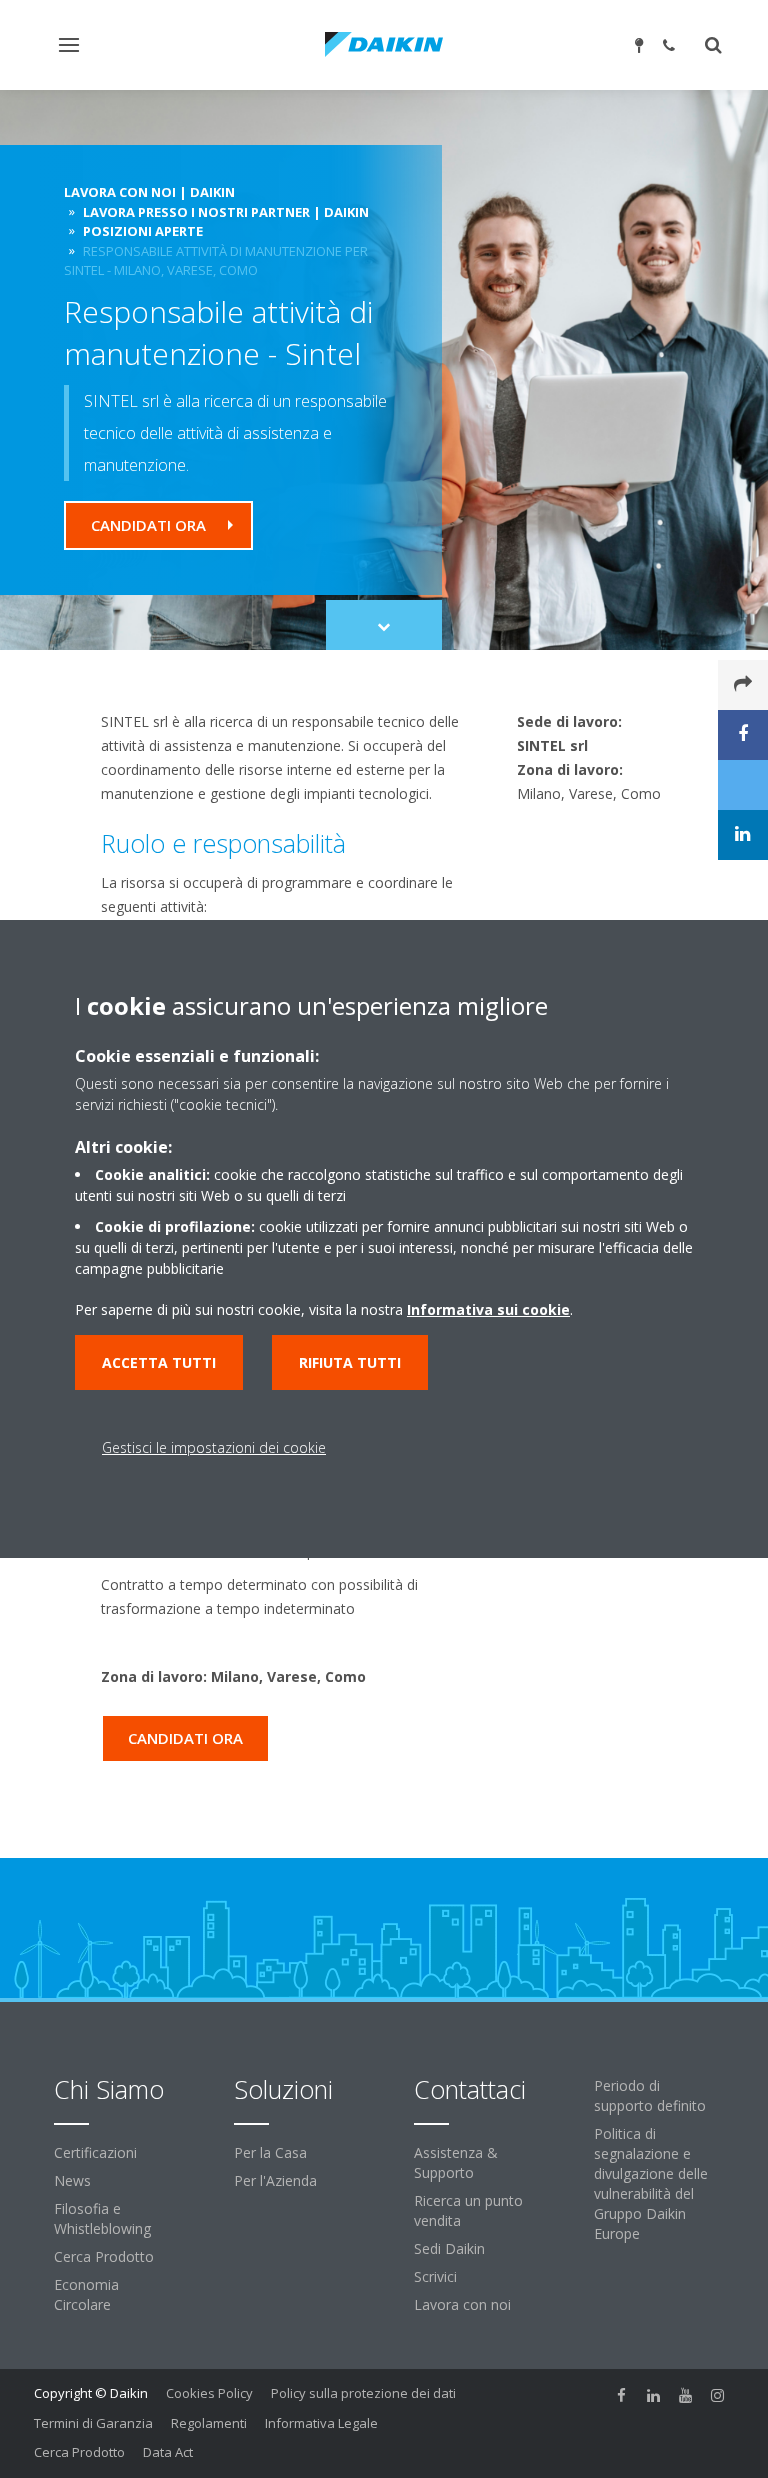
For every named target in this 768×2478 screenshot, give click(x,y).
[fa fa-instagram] (718, 2395)
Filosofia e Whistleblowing (102, 2218)
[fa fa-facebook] (622, 2395)
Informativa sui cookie (488, 1309)
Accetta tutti (159, 1362)
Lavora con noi (462, 2304)
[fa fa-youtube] (686, 2395)
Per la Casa (270, 2152)
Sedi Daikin (449, 2248)
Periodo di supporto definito (650, 2095)
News (72, 2180)
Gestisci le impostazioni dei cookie (214, 1447)
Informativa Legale (321, 2423)
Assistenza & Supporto (456, 2162)
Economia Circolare (86, 2294)
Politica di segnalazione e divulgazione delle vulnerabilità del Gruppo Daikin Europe (651, 2183)
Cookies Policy (209, 2393)
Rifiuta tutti (350, 1362)
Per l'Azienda (275, 2180)
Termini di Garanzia (93, 2423)
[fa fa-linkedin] (654, 2395)
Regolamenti (209, 2423)
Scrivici (435, 2276)
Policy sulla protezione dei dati (363, 2393)
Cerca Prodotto (104, 2256)
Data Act (168, 2452)
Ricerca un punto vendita (468, 2210)
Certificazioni (95, 2152)
